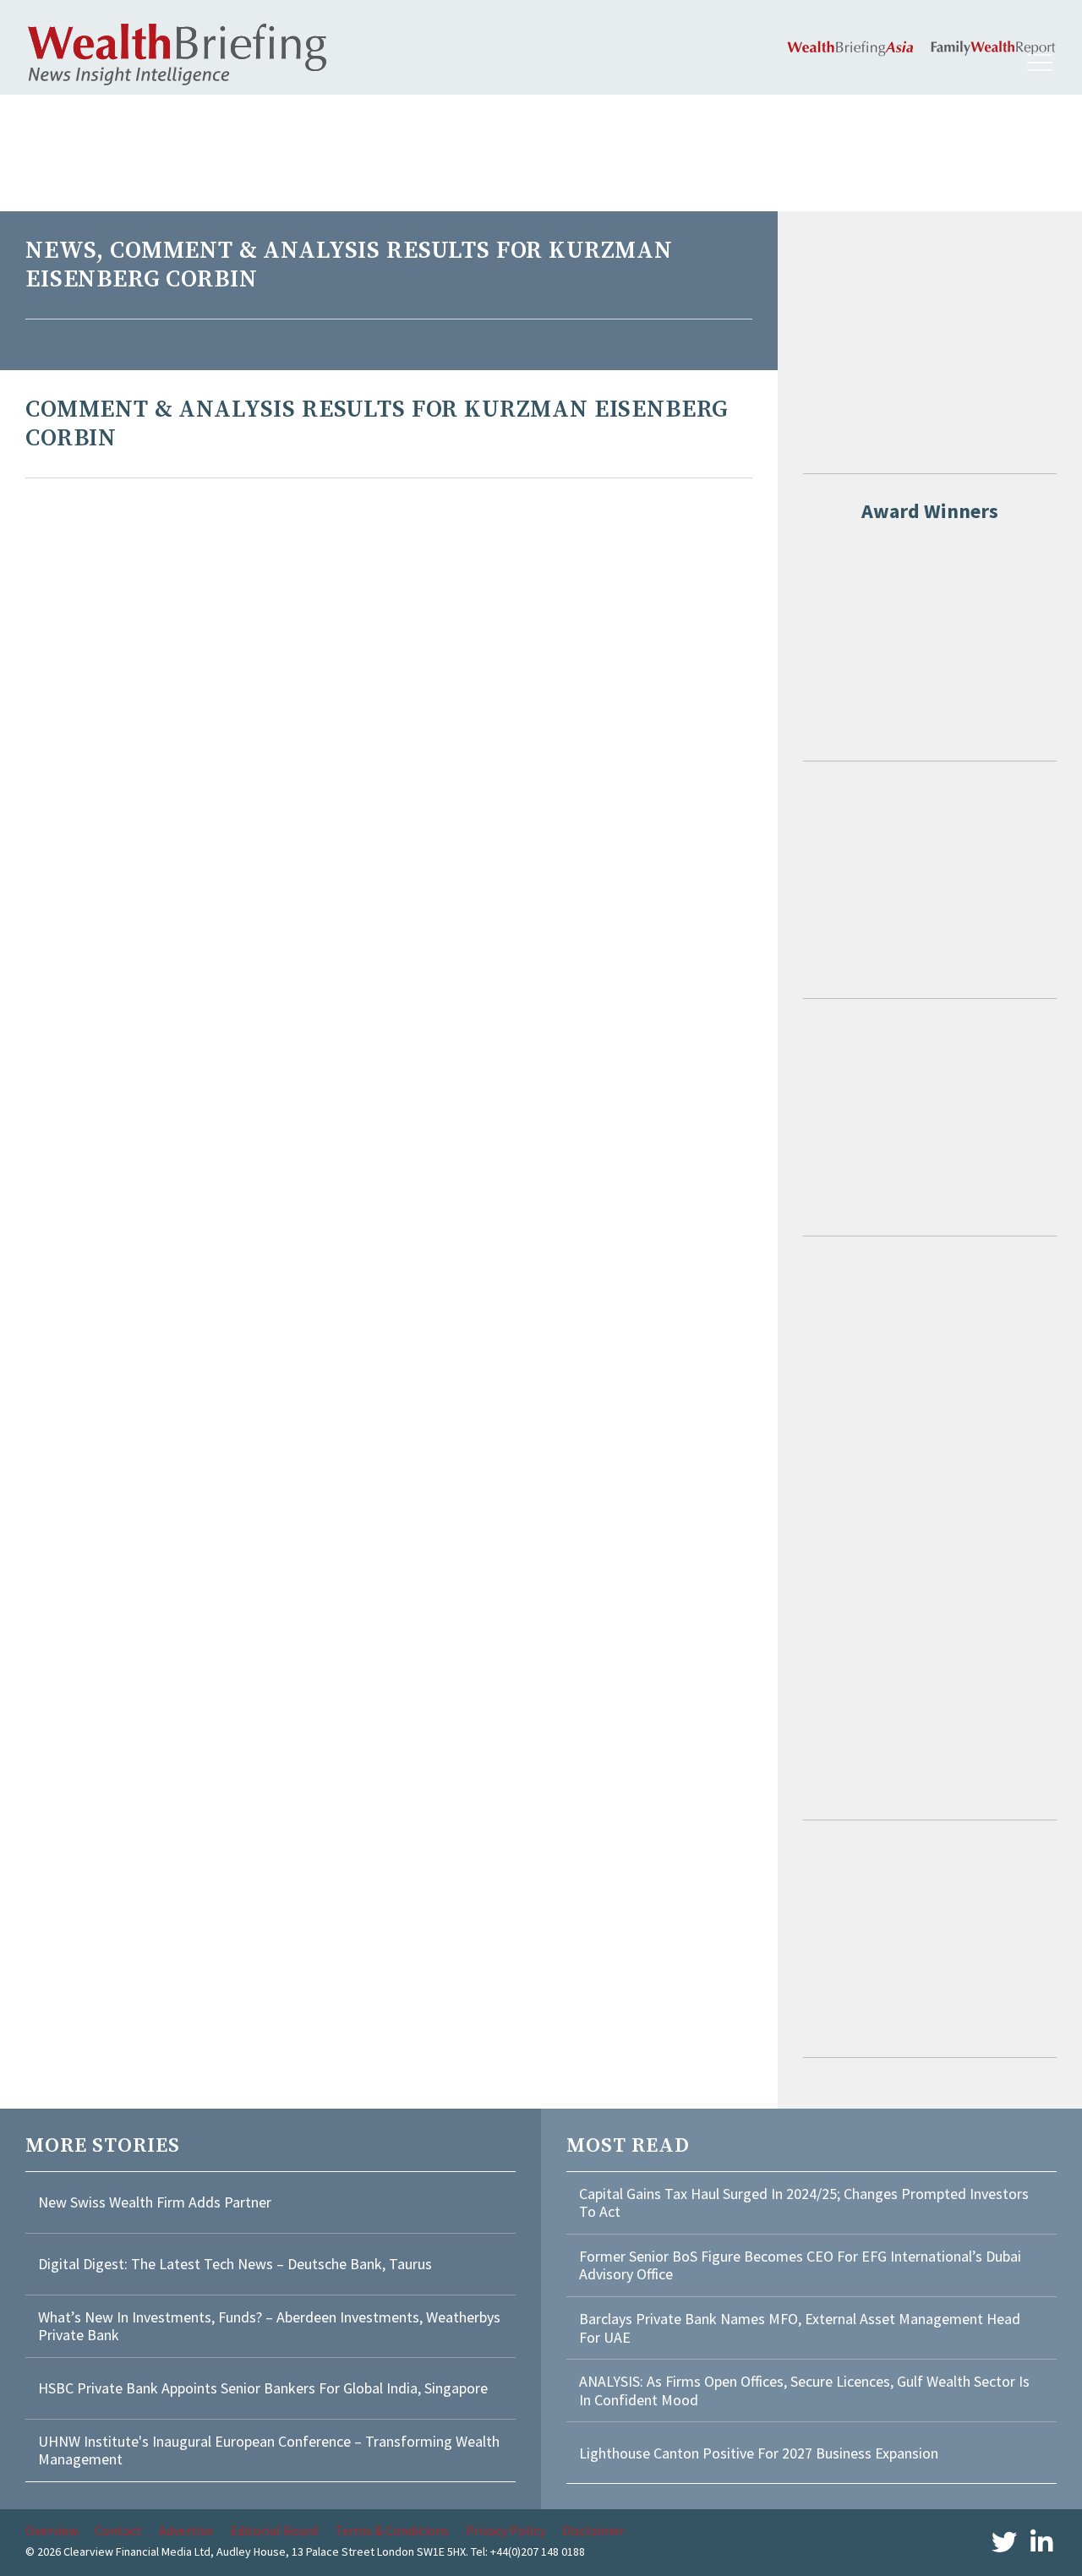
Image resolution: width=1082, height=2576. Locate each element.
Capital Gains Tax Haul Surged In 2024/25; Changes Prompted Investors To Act (804, 2203)
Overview (52, 2530)
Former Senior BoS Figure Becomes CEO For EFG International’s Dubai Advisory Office (800, 2265)
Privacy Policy (505, 2530)
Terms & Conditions (392, 2530)
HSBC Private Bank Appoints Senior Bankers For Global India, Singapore (263, 2388)
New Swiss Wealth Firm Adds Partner (155, 2202)
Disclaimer (593, 2530)
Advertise (186, 2530)
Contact (118, 2530)
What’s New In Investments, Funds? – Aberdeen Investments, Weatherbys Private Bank (269, 2326)
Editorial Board (274, 2530)
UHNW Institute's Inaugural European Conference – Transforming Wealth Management (269, 2450)
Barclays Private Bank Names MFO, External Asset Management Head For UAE (800, 2328)
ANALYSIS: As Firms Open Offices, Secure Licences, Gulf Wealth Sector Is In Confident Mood (804, 2390)
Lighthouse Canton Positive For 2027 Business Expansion (759, 2453)
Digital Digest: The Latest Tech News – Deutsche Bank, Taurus (235, 2264)
